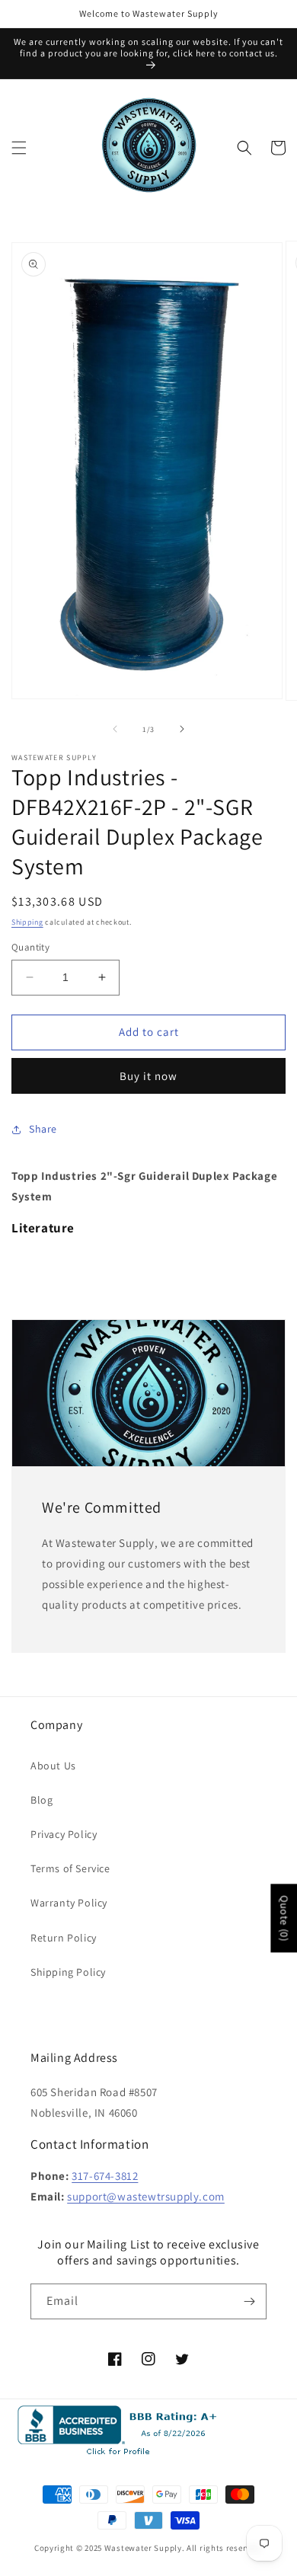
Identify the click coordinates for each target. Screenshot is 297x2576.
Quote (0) (284, 1919)
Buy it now (148, 1076)
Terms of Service (70, 1868)
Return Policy (64, 1938)
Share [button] (43, 1129)
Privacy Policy (64, 1834)
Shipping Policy (68, 1972)
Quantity (30, 947)
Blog (42, 1800)
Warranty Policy (69, 1903)
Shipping (27, 922)
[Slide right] (182, 729)
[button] (19, 148)
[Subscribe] (249, 2301)
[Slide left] (115, 729)
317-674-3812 (105, 2176)
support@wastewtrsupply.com (146, 2196)
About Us (53, 1766)
